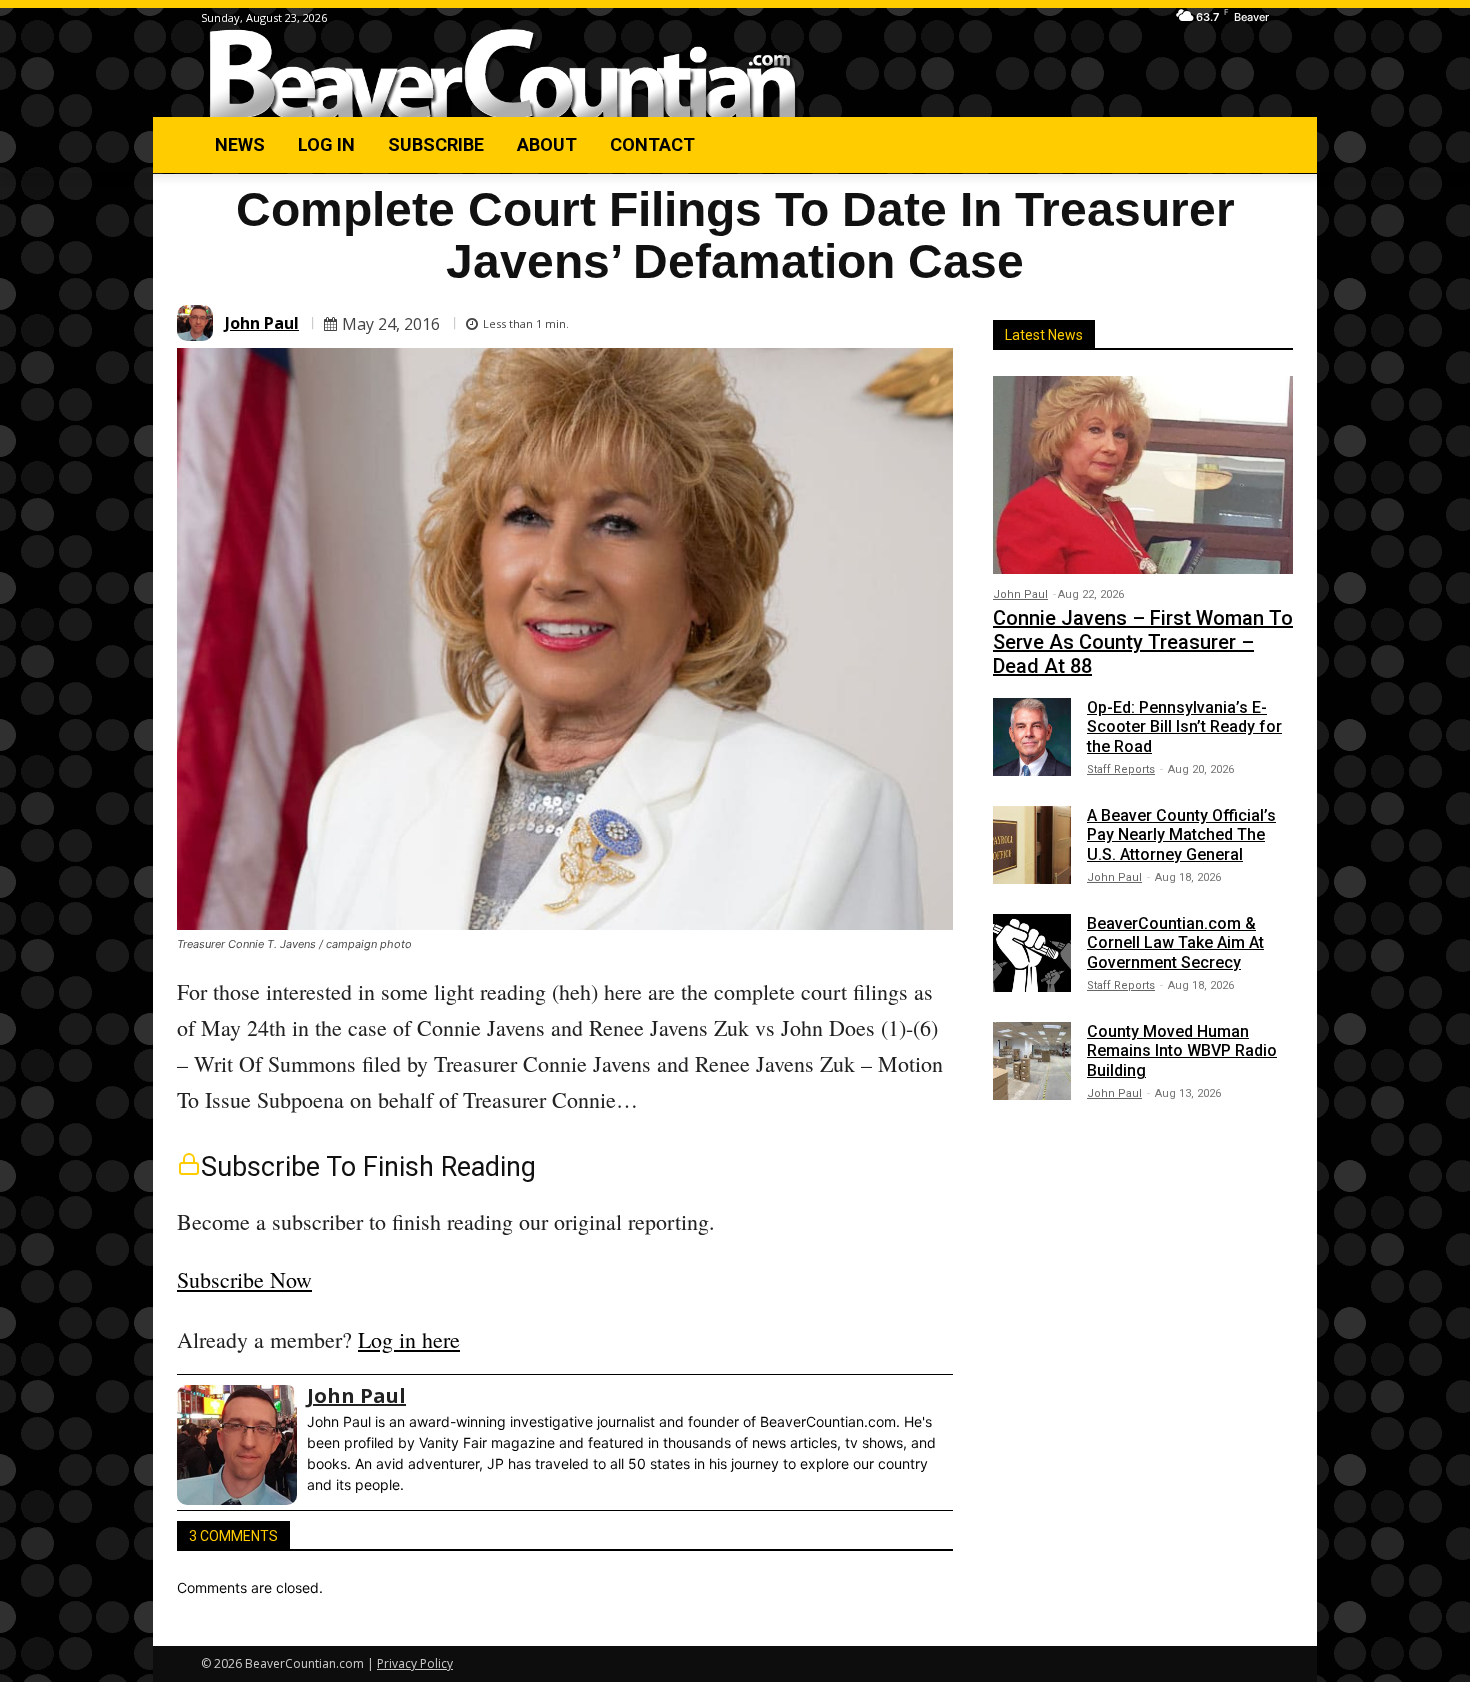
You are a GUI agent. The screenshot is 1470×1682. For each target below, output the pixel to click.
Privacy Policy (415, 1663)
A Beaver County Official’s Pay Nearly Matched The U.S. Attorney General (1181, 834)
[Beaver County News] (502, 74)
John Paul (262, 323)
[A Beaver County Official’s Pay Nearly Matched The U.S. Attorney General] (1032, 845)
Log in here (409, 1339)
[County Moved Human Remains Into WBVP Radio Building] (1032, 1061)
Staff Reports (1121, 769)
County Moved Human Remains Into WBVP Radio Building (1182, 1050)
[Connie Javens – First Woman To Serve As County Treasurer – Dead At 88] (1143, 475)
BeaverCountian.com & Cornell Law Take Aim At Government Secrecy (1175, 942)
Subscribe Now (244, 1279)
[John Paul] (198, 323)
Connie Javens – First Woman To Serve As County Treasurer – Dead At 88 (1143, 642)
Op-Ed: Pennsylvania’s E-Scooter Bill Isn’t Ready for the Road (1184, 726)
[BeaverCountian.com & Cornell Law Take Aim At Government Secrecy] (1032, 953)
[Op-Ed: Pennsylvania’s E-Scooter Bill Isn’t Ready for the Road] (1032, 737)
